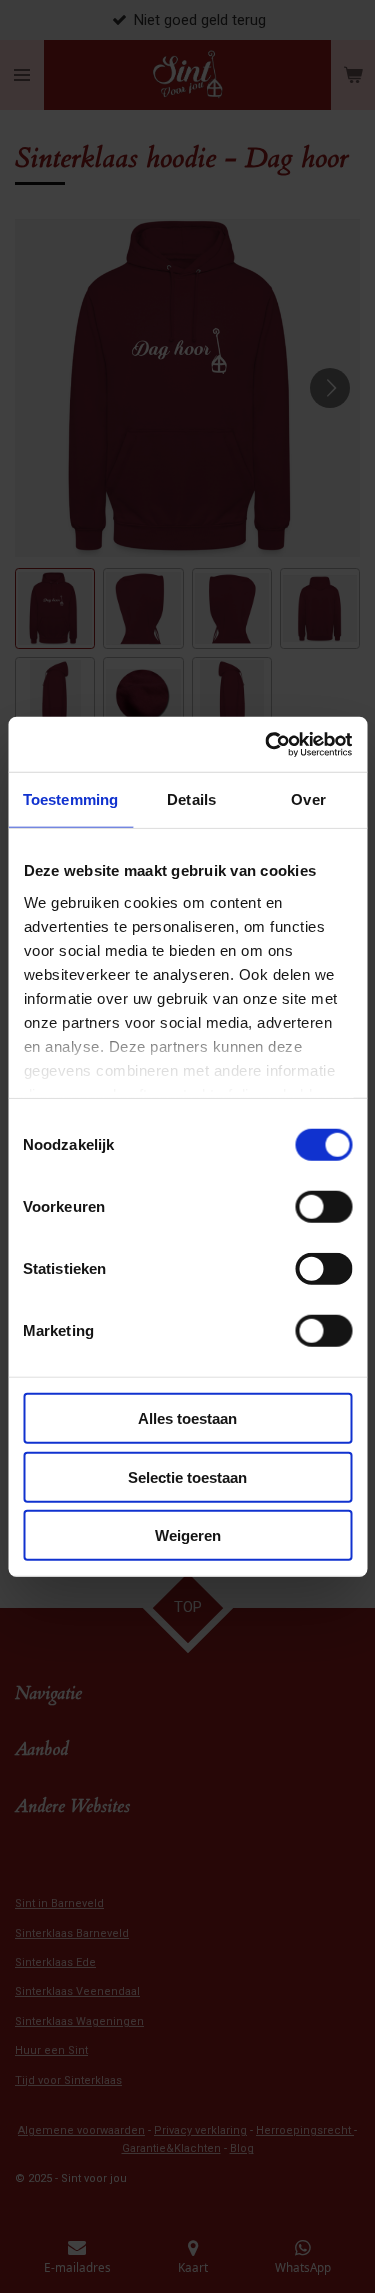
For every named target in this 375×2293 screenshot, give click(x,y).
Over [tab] (308, 799)
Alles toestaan (187, 1418)
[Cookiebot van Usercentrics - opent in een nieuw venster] (267, 744)
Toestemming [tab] (70, 799)
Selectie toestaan (187, 1476)
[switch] (323, 1207)
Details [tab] (191, 799)
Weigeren (188, 1535)
